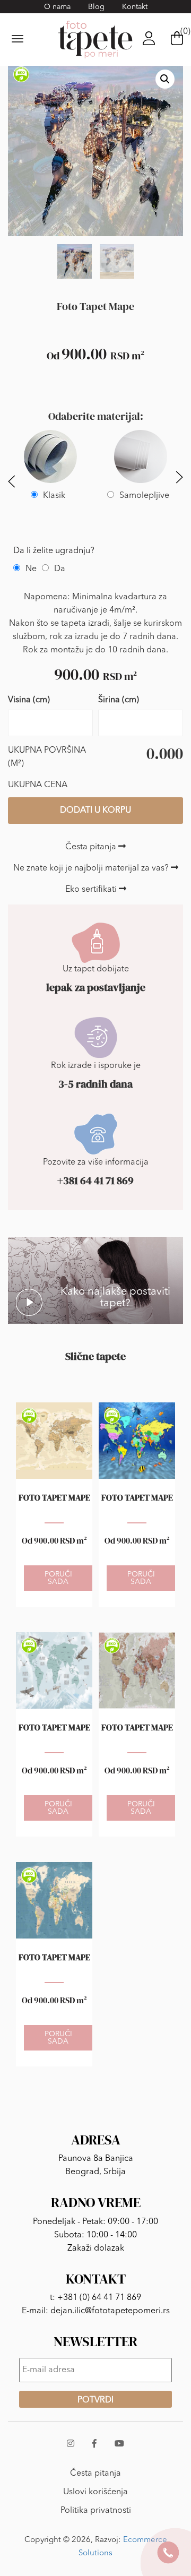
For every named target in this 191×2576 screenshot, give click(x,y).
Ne (31, 569)
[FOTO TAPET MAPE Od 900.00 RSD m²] (54, 1441)
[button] (165, 79)
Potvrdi (95, 2400)
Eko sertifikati (92, 890)
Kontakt (135, 7)
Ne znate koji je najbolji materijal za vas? (92, 868)
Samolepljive (144, 496)
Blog (96, 7)
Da (60, 569)
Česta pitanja (92, 847)
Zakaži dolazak (96, 2248)
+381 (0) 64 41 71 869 (99, 2298)
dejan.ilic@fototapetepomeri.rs (110, 2311)
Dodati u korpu (95, 811)
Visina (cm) (29, 700)
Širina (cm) (119, 700)
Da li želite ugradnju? (54, 551)
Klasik (54, 496)
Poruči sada (58, 1578)
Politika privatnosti (96, 2511)
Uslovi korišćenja (95, 2492)
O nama (57, 7)
